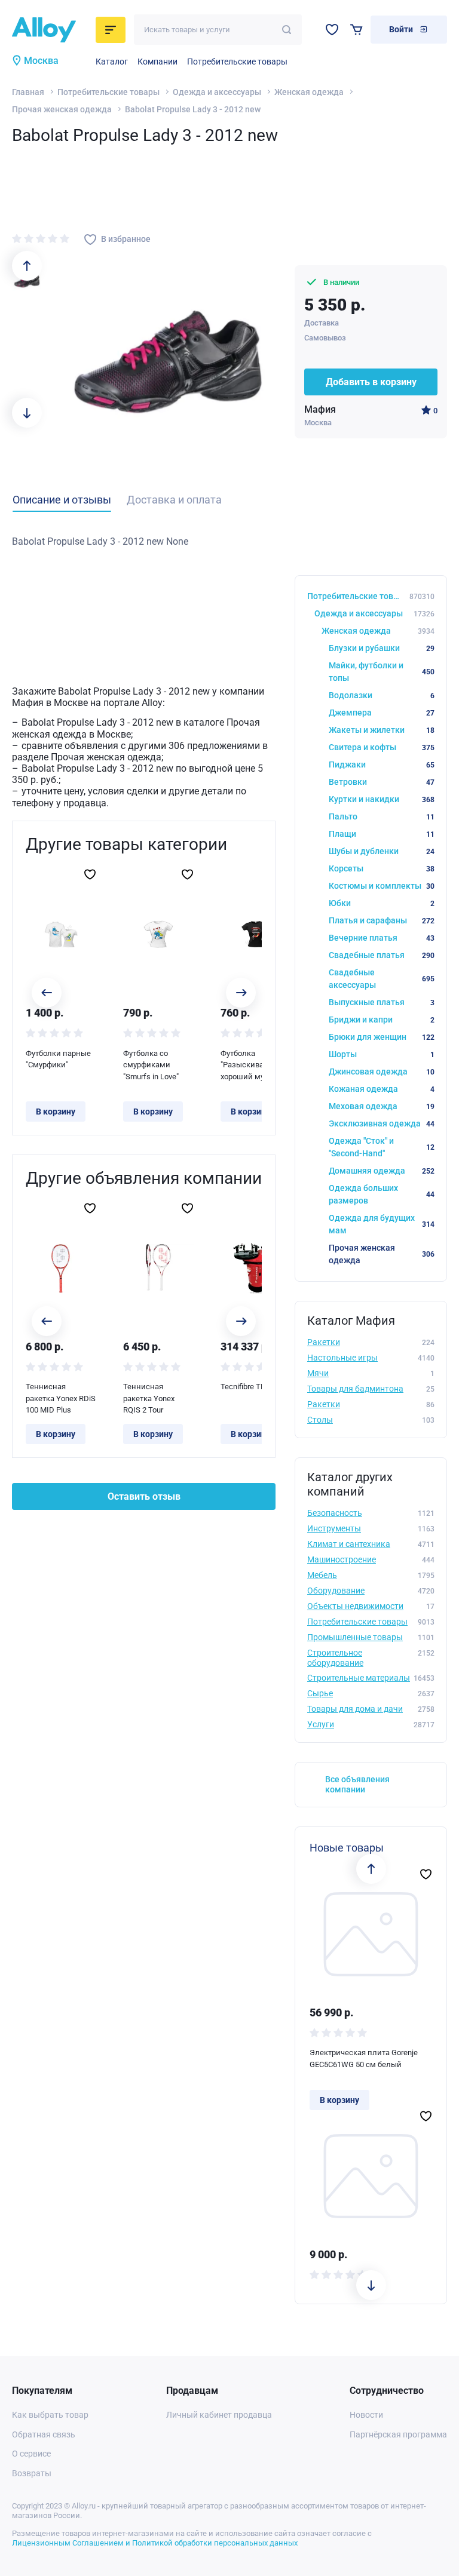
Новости (366, 2415)
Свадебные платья (382, 955)
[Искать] (287, 30)
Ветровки (382, 782)
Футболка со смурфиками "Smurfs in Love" (151, 1065)
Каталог (112, 62)
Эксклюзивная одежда (382, 1123)
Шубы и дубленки (382, 851)
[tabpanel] (144, 542)
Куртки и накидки (382, 799)
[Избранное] (332, 30)
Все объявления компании (357, 1784)
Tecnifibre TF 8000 (252, 1387)
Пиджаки (382, 764)
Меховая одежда (382, 1106)
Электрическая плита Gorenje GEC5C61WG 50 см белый (364, 2058)
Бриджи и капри (382, 1020)
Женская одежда (309, 92)
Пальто (382, 816)
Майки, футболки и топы (382, 672)
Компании (157, 62)
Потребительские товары (237, 62)
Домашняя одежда (382, 1171)
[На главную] (50, 30)
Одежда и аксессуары (217, 92)
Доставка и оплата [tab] (174, 500)
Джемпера (382, 713)
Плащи (382, 834)
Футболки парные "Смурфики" (58, 1059)
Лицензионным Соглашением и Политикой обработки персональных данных (155, 2543)
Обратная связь (44, 2434)
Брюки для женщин (382, 1037)
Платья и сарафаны (382, 920)
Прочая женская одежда (62, 109)
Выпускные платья (382, 1002)
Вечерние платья (382, 938)
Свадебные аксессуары (382, 979)
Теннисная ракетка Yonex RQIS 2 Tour (149, 1398)
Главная (28, 92)
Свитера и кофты (382, 747)
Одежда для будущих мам (382, 1224)
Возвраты (32, 2473)
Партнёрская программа (398, 2434)
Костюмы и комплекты (382, 886)
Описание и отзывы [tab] (62, 500)
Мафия (320, 409)
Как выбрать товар (50, 2415)
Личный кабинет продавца (219, 2415)
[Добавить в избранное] (90, 874)
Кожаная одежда (382, 1089)
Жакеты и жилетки (382, 730)
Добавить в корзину (371, 382)
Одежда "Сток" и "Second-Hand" (382, 1147)
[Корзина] (357, 30)
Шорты (382, 1054)
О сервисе (31, 2454)
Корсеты (382, 868)
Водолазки (382, 695)
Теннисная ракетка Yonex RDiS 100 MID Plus (61, 1398)
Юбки (382, 903)
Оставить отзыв (144, 1496)
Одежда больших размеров (382, 1194)
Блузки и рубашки (382, 648)
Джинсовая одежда (382, 1071)
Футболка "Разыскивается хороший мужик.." (253, 1065)
